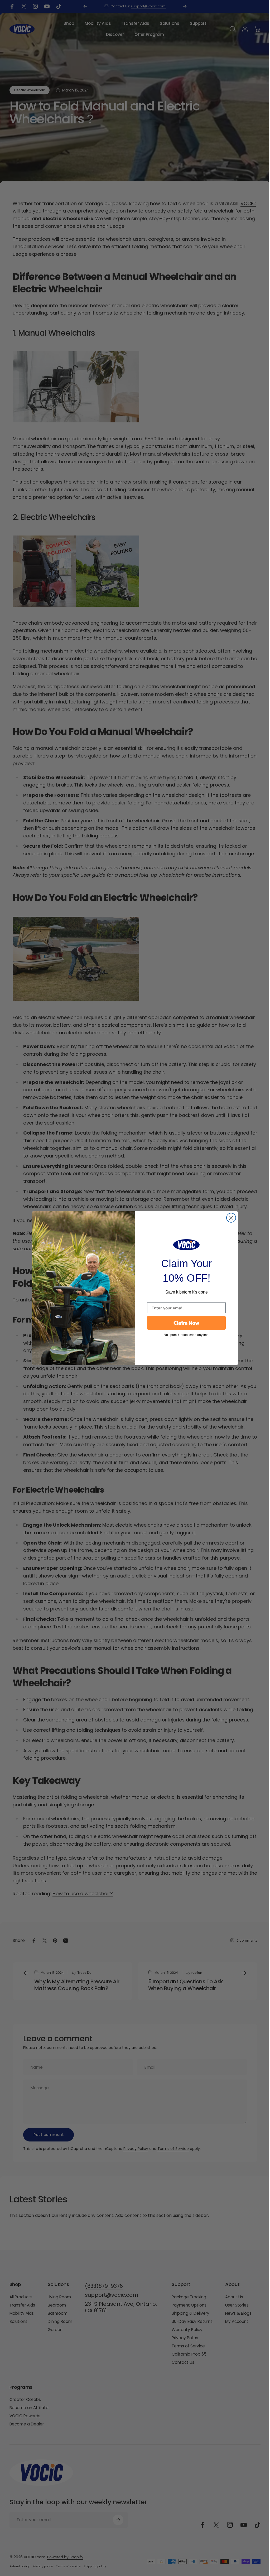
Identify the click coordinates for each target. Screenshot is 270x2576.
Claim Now (185, 1323)
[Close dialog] (229, 1218)
